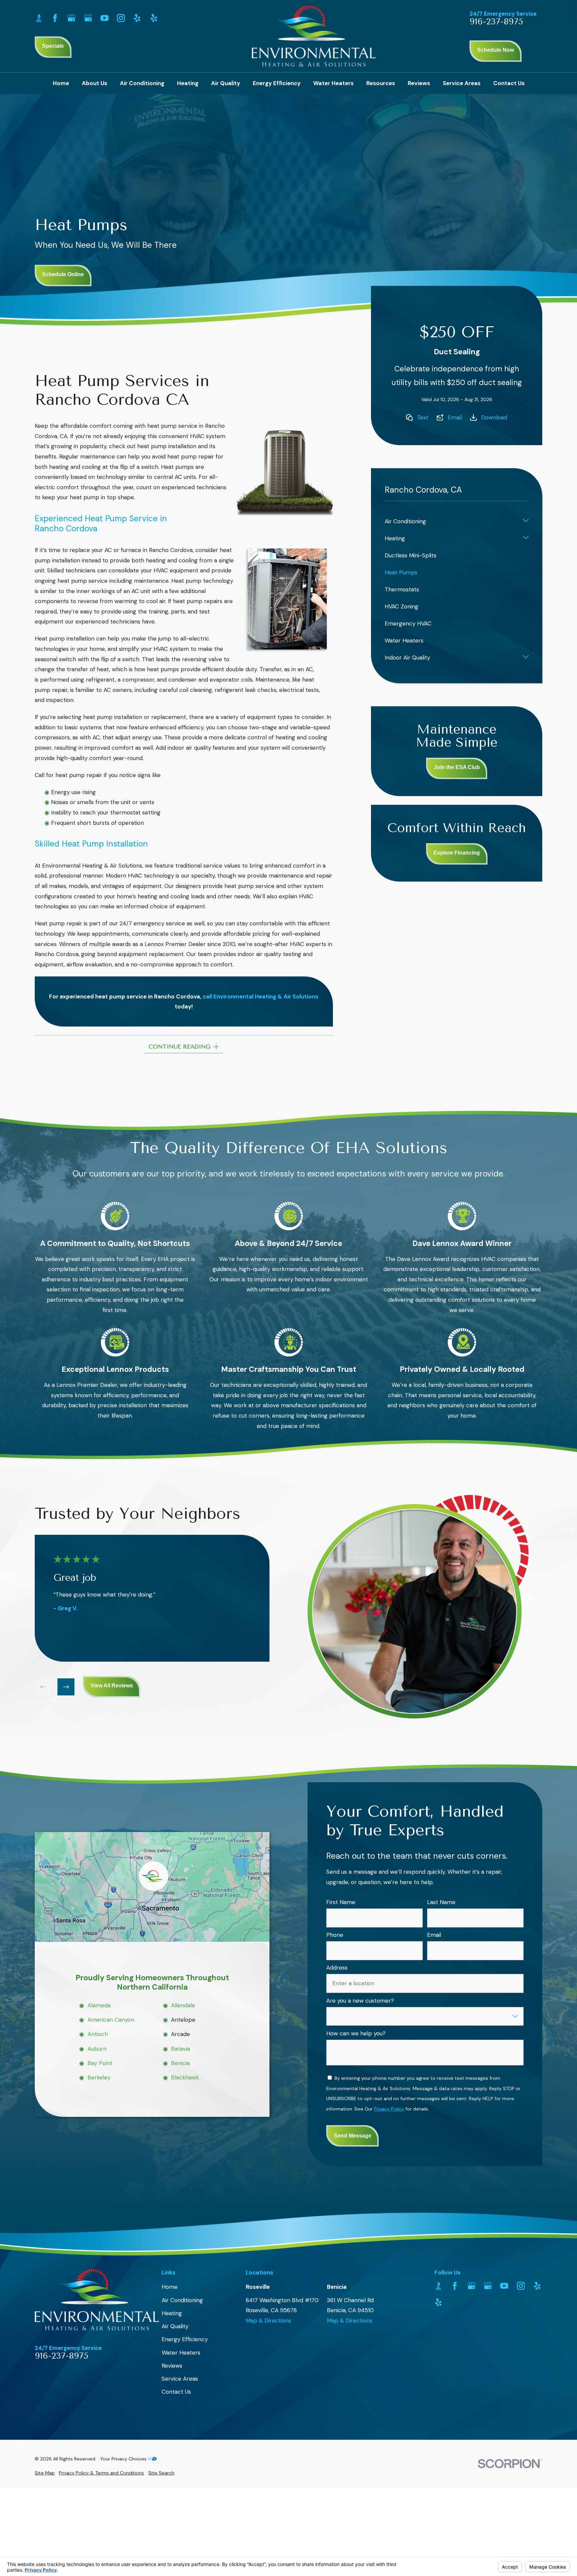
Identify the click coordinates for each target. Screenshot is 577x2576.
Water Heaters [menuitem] (333, 83)
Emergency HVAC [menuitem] (408, 623)
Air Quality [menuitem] (226, 83)
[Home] (314, 36)
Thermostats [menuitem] (402, 589)
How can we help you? (356, 2033)
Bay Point (100, 2063)
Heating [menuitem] (188, 83)
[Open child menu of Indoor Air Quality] (526, 658)
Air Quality (175, 2326)
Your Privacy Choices (124, 2459)
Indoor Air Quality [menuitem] (407, 658)
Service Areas (180, 2379)
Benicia (180, 2063)
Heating (172, 2313)
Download (494, 417)
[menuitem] (45, 2473)
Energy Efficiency (185, 2339)
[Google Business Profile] (71, 18)
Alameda (99, 2005)
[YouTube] (105, 18)
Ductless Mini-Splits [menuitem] (411, 555)
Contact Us (176, 2392)
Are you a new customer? (360, 2001)
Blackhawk (185, 2078)
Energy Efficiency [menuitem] (277, 83)
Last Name (441, 1902)
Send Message (353, 2136)
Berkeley (99, 2078)
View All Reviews (112, 1686)
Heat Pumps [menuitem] (401, 572)
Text (423, 417)
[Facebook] (55, 18)
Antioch (97, 2034)
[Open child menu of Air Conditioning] (526, 521)
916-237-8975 (496, 22)
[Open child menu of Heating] (526, 538)
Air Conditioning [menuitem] (142, 83)
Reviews (172, 2366)
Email (455, 417)
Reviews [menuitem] (419, 83)
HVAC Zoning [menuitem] (402, 606)
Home (170, 2287)
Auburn (97, 2049)
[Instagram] (121, 18)
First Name (341, 1902)
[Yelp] (137, 18)
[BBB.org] (39, 18)
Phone (335, 1935)
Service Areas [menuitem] (462, 83)
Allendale (183, 2005)
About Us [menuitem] (94, 83)
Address (337, 1968)
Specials (53, 46)
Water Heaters (181, 2353)
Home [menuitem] (61, 83)
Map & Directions (268, 2321)
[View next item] (66, 1687)
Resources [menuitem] (381, 83)
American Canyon (111, 2020)
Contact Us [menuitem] (509, 83)
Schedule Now (496, 50)
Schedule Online (63, 274)
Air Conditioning (182, 2300)
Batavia (180, 2049)
